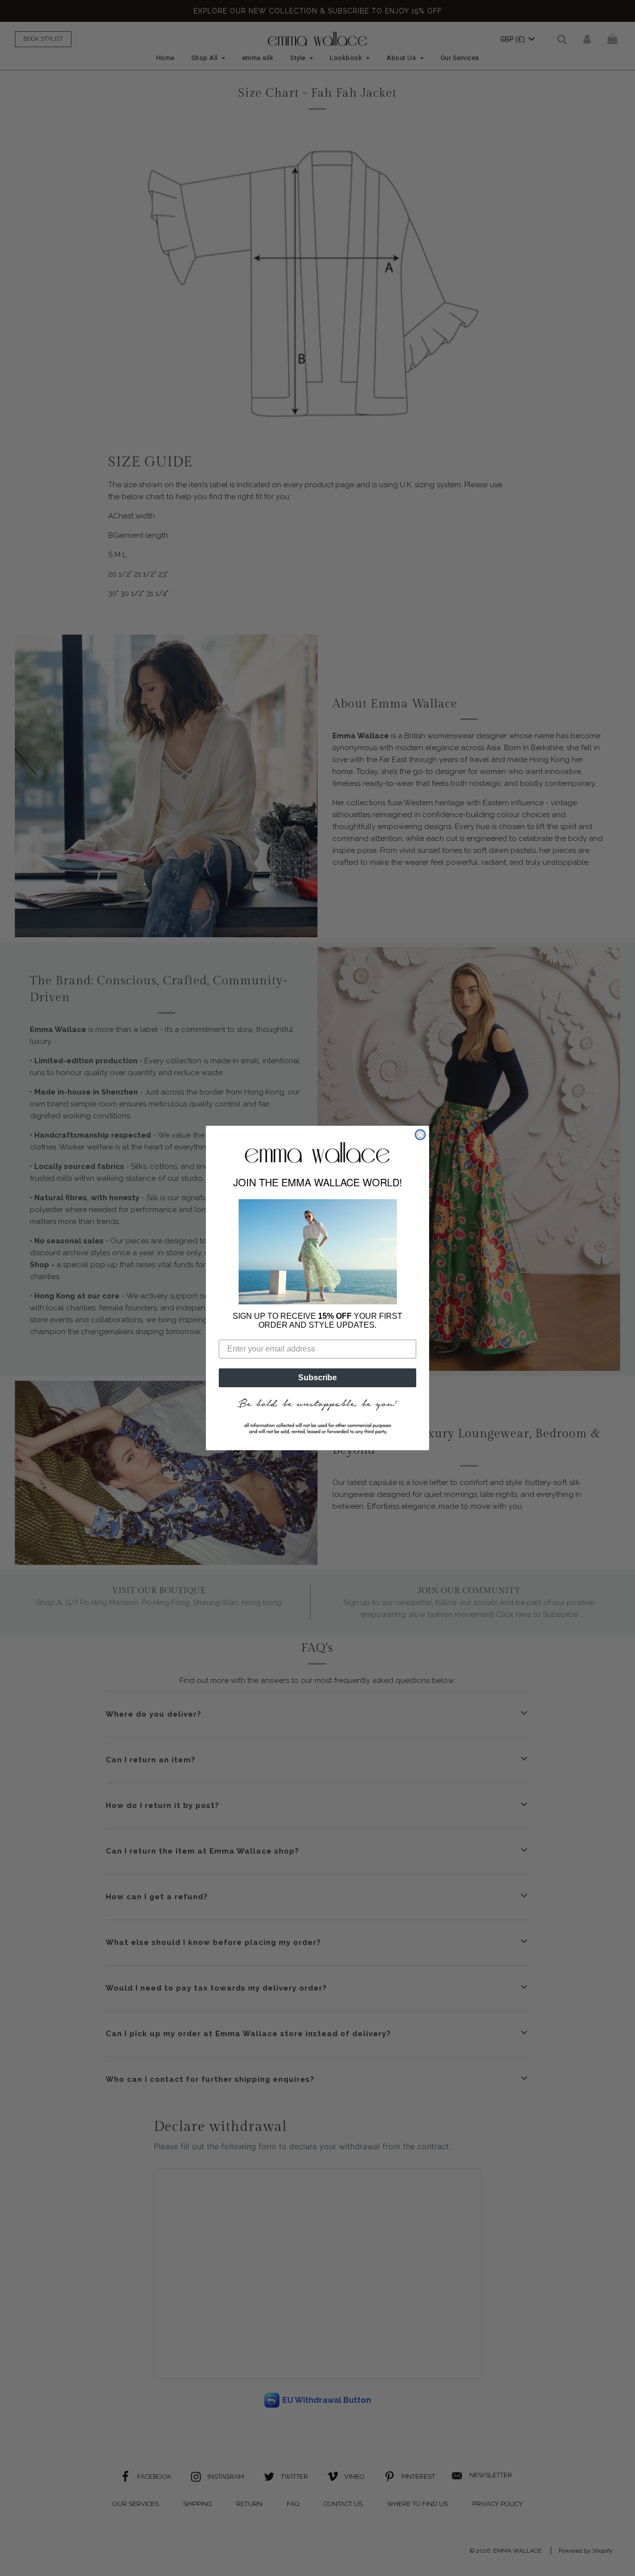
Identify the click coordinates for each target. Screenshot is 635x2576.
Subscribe (317, 1378)
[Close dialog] (420, 1135)
